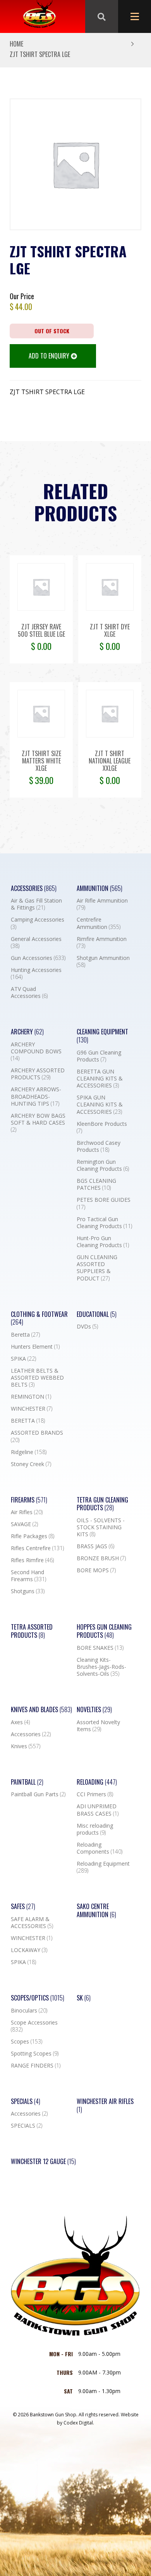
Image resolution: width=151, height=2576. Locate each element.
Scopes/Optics (38, 1998)
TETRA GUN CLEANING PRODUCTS (102, 1504)
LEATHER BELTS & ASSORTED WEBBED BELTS (37, 1378)
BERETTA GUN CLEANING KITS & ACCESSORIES (100, 1079)
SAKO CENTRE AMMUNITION (96, 1911)
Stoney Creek (31, 1464)
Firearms (29, 1500)
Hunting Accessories (36, 974)
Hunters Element (35, 1347)
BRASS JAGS (95, 1546)
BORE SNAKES (100, 1648)
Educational (97, 1314)
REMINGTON (31, 1397)
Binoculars (29, 2011)
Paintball (27, 1782)
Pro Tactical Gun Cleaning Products (104, 1223)
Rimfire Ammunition (102, 943)
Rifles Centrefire (37, 1548)
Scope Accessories (34, 2026)
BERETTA (28, 1421)
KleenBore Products (102, 1127)
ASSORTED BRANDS (37, 1436)
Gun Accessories (38, 958)
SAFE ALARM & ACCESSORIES (32, 1923)
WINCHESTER (32, 1409)
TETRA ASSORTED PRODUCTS (32, 1631)
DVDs (87, 1327)
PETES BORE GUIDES (104, 1203)
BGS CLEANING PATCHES (96, 1184)
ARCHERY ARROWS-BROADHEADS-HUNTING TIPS (36, 1096)
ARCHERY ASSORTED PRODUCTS (38, 1074)
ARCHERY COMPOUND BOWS (36, 1051)
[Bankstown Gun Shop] (39, 17)
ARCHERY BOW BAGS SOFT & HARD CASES (38, 1123)
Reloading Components (100, 1848)
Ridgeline (29, 1452)
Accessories (34, 888)
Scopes (27, 2042)
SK (84, 1998)
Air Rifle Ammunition (102, 904)
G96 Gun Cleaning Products (99, 1056)
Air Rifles (27, 1512)
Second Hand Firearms (28, 1576)
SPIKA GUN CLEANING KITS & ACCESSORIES (100, 1104)
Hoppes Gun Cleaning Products (104, 1631)
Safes (23, 1907)
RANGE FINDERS (36, 2066)
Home (16, 44)
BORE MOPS (96, 1570)
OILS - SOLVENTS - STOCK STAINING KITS (101, 1527)
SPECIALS (27, 2126)
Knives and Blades (41, 1710)
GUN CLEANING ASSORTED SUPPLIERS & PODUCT (97, 1268)
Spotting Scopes (35, 2054)
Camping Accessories (38, 923)
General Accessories (36, 943)
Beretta (25, 1335)
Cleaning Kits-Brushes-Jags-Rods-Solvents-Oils (101, 1667)
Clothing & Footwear (39, 1318)
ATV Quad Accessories (29, 992)
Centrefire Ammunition (99, 923)
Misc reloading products (95, 1829)
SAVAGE (24, 1524)
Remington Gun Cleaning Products (103, 1165)
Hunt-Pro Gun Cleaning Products (103, 1242)
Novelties (94, 1710)
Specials (26, 2101)
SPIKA (23, 1359)
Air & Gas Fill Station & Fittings (36, 904)
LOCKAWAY (29, 1950)
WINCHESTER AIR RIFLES (105, 2106)
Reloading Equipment (103, 1867)
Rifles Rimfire (32, 1560)
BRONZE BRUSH (101, 1558)
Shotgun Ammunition (103, 961)
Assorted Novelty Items (98, 1726)
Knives (26, 1746)
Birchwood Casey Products (99, 1146)
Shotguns (28, 1591)
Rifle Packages (33, 1536)
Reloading (97, 1782)
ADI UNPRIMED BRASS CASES (98, 1810)
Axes (20, 1722)
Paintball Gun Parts (38, 1794)
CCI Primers (95, 1794)
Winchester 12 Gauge (43, 2162)
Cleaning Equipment (102, 1036)
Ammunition (100, 888)
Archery (27, 1032)
